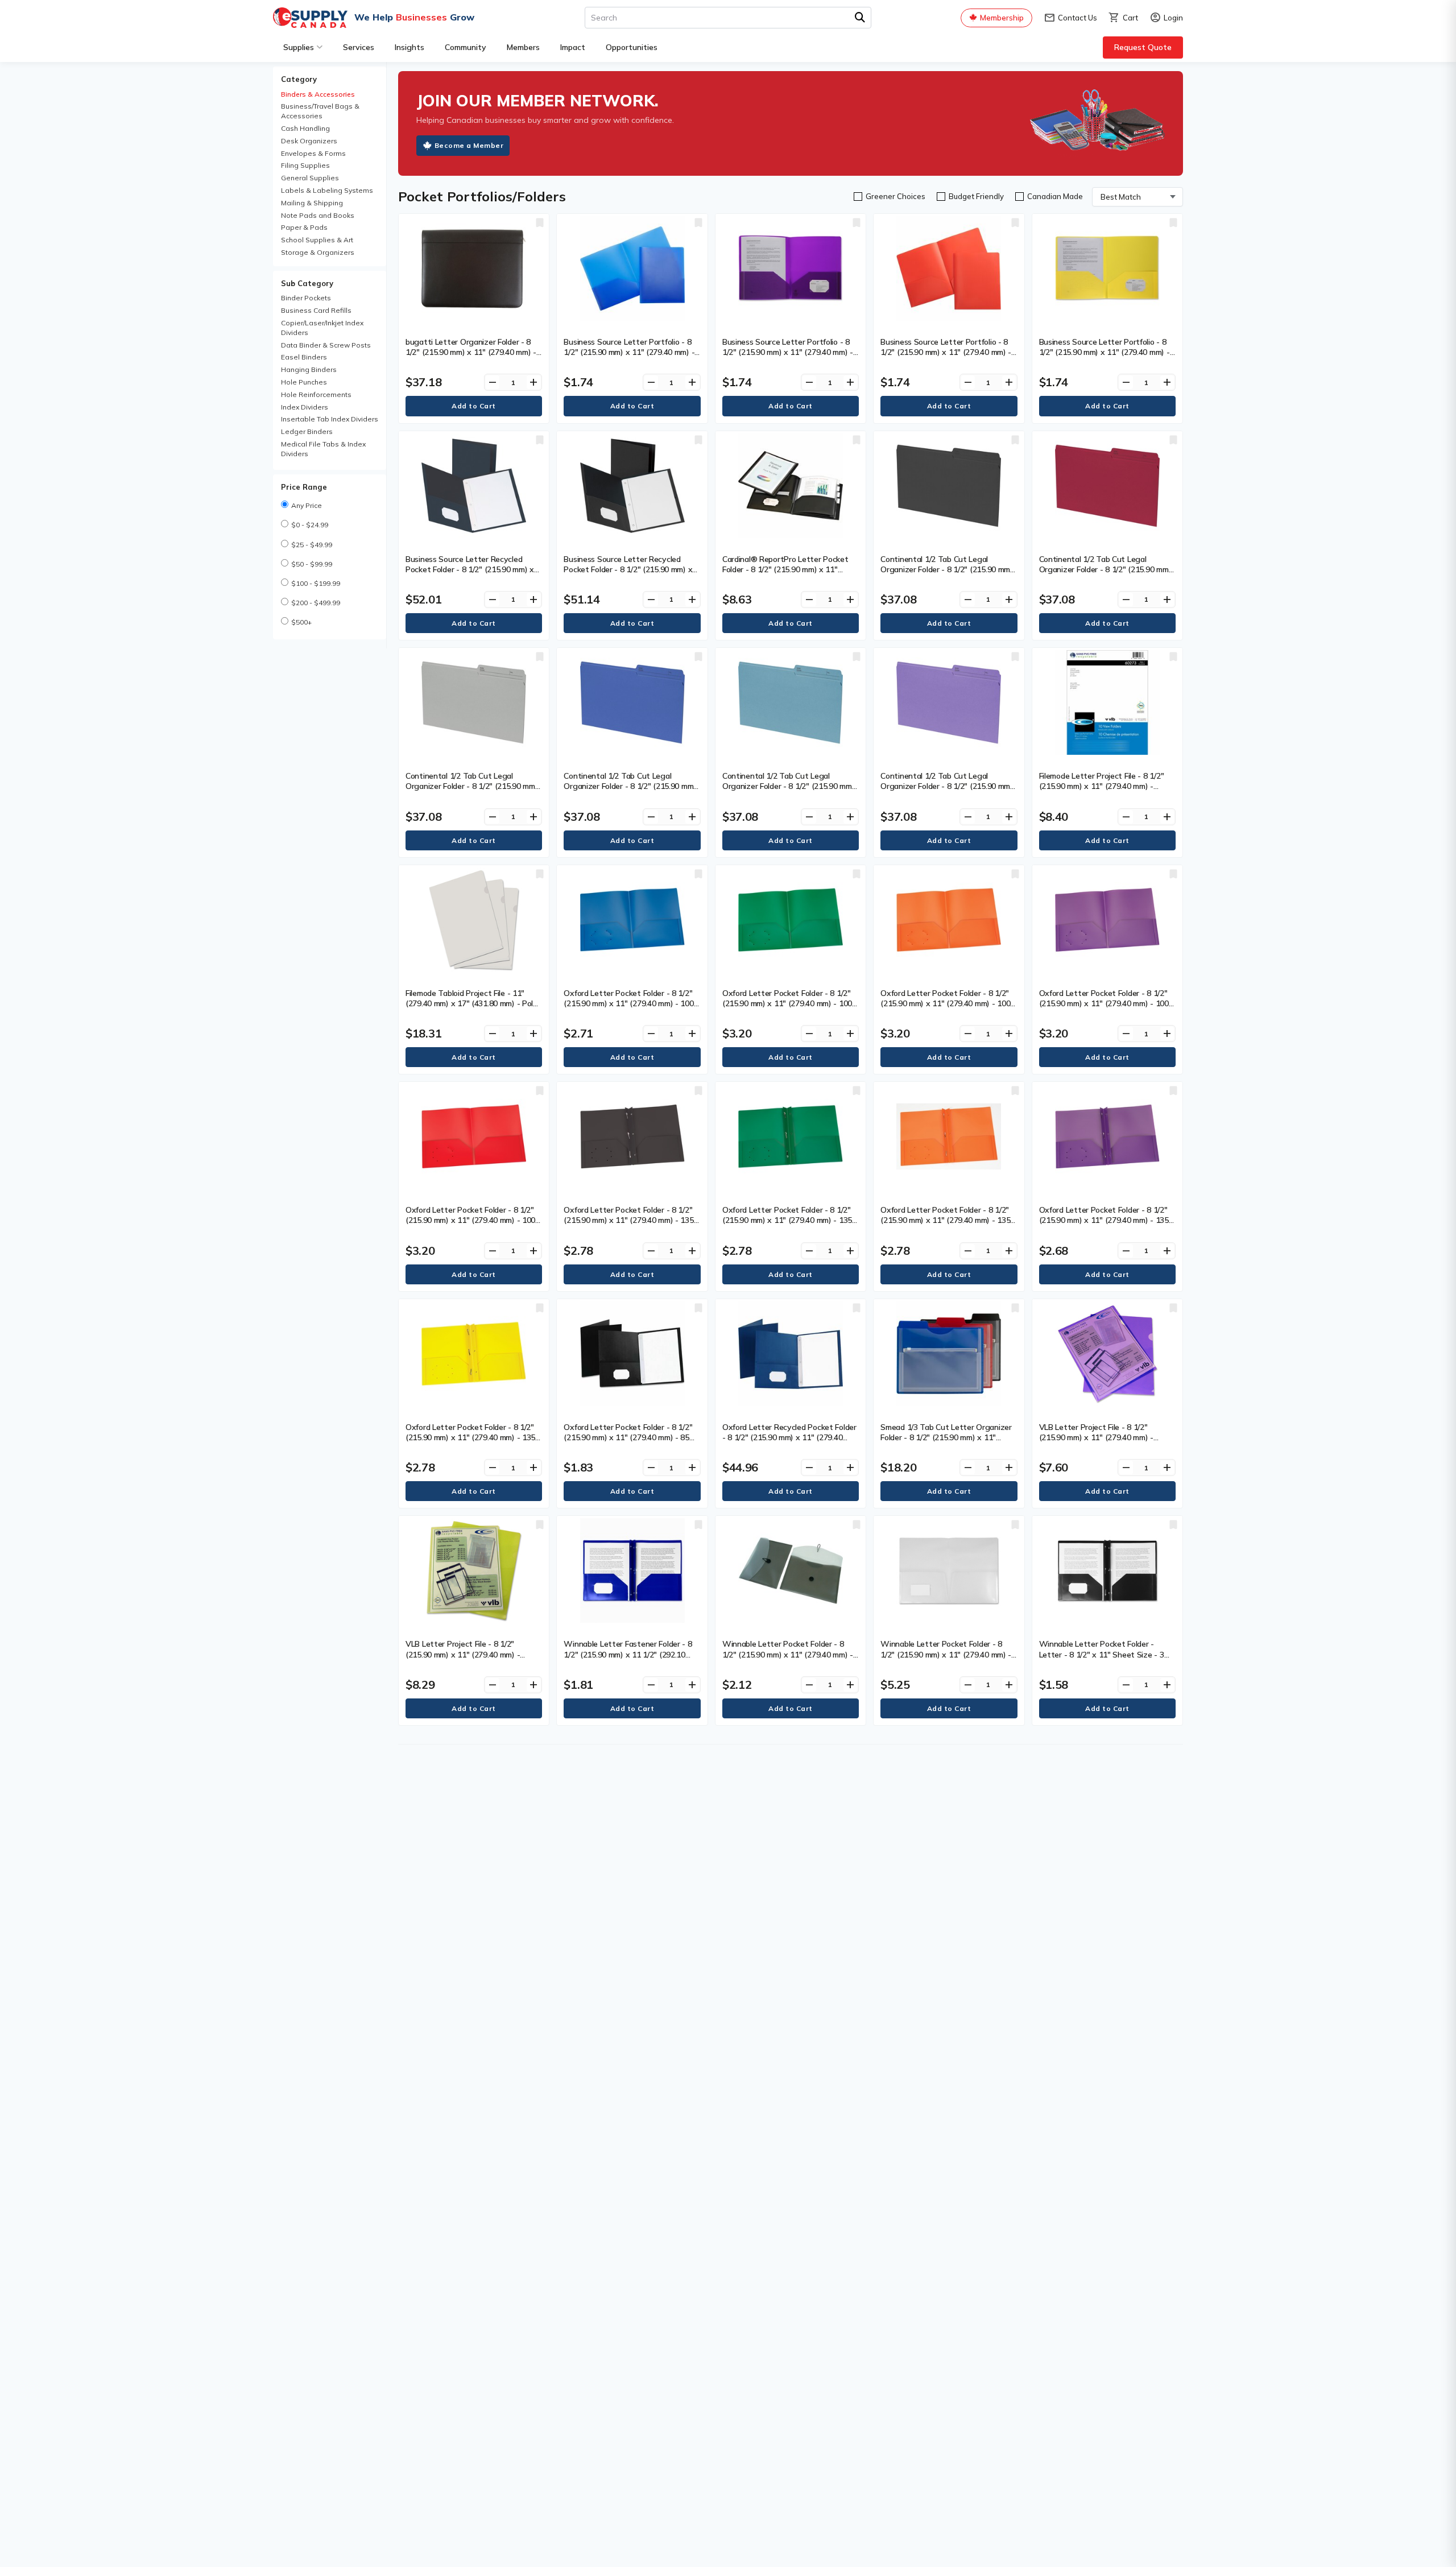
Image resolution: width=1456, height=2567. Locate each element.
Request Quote (1143, 47)
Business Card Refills (316, 310)
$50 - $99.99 (312, 564)
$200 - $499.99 (316, 603)
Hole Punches (304, 382)
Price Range (304, 487)
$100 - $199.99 (316, 583)
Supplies (299, 47)
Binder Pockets (306, 298)
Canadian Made (1055, 196)
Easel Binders (304, 357)
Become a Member (469, 145)
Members (523, 47)
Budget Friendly (976, 196)
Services (359, 47)
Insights (409, 47)
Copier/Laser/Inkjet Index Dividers (322, 328)
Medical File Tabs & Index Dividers (323, 449)
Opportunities (632, 47)
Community (466, 47)
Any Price (307, 505)
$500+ (301, 622)
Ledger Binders (307, 431)
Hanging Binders (309, 369)
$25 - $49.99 (312, 545)
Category (299, 79)
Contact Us (1070, 18)
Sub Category (307, 283)
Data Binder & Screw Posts (326, 345)
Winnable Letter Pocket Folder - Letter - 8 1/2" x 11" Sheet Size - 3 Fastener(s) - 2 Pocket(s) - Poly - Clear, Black (1102, 1659)
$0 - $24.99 (310, 525)
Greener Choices (895, 196)
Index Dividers (305, 407)
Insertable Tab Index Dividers (330, 419)
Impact (573, 47)
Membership (1002, 18)
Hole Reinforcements (316, 394)
